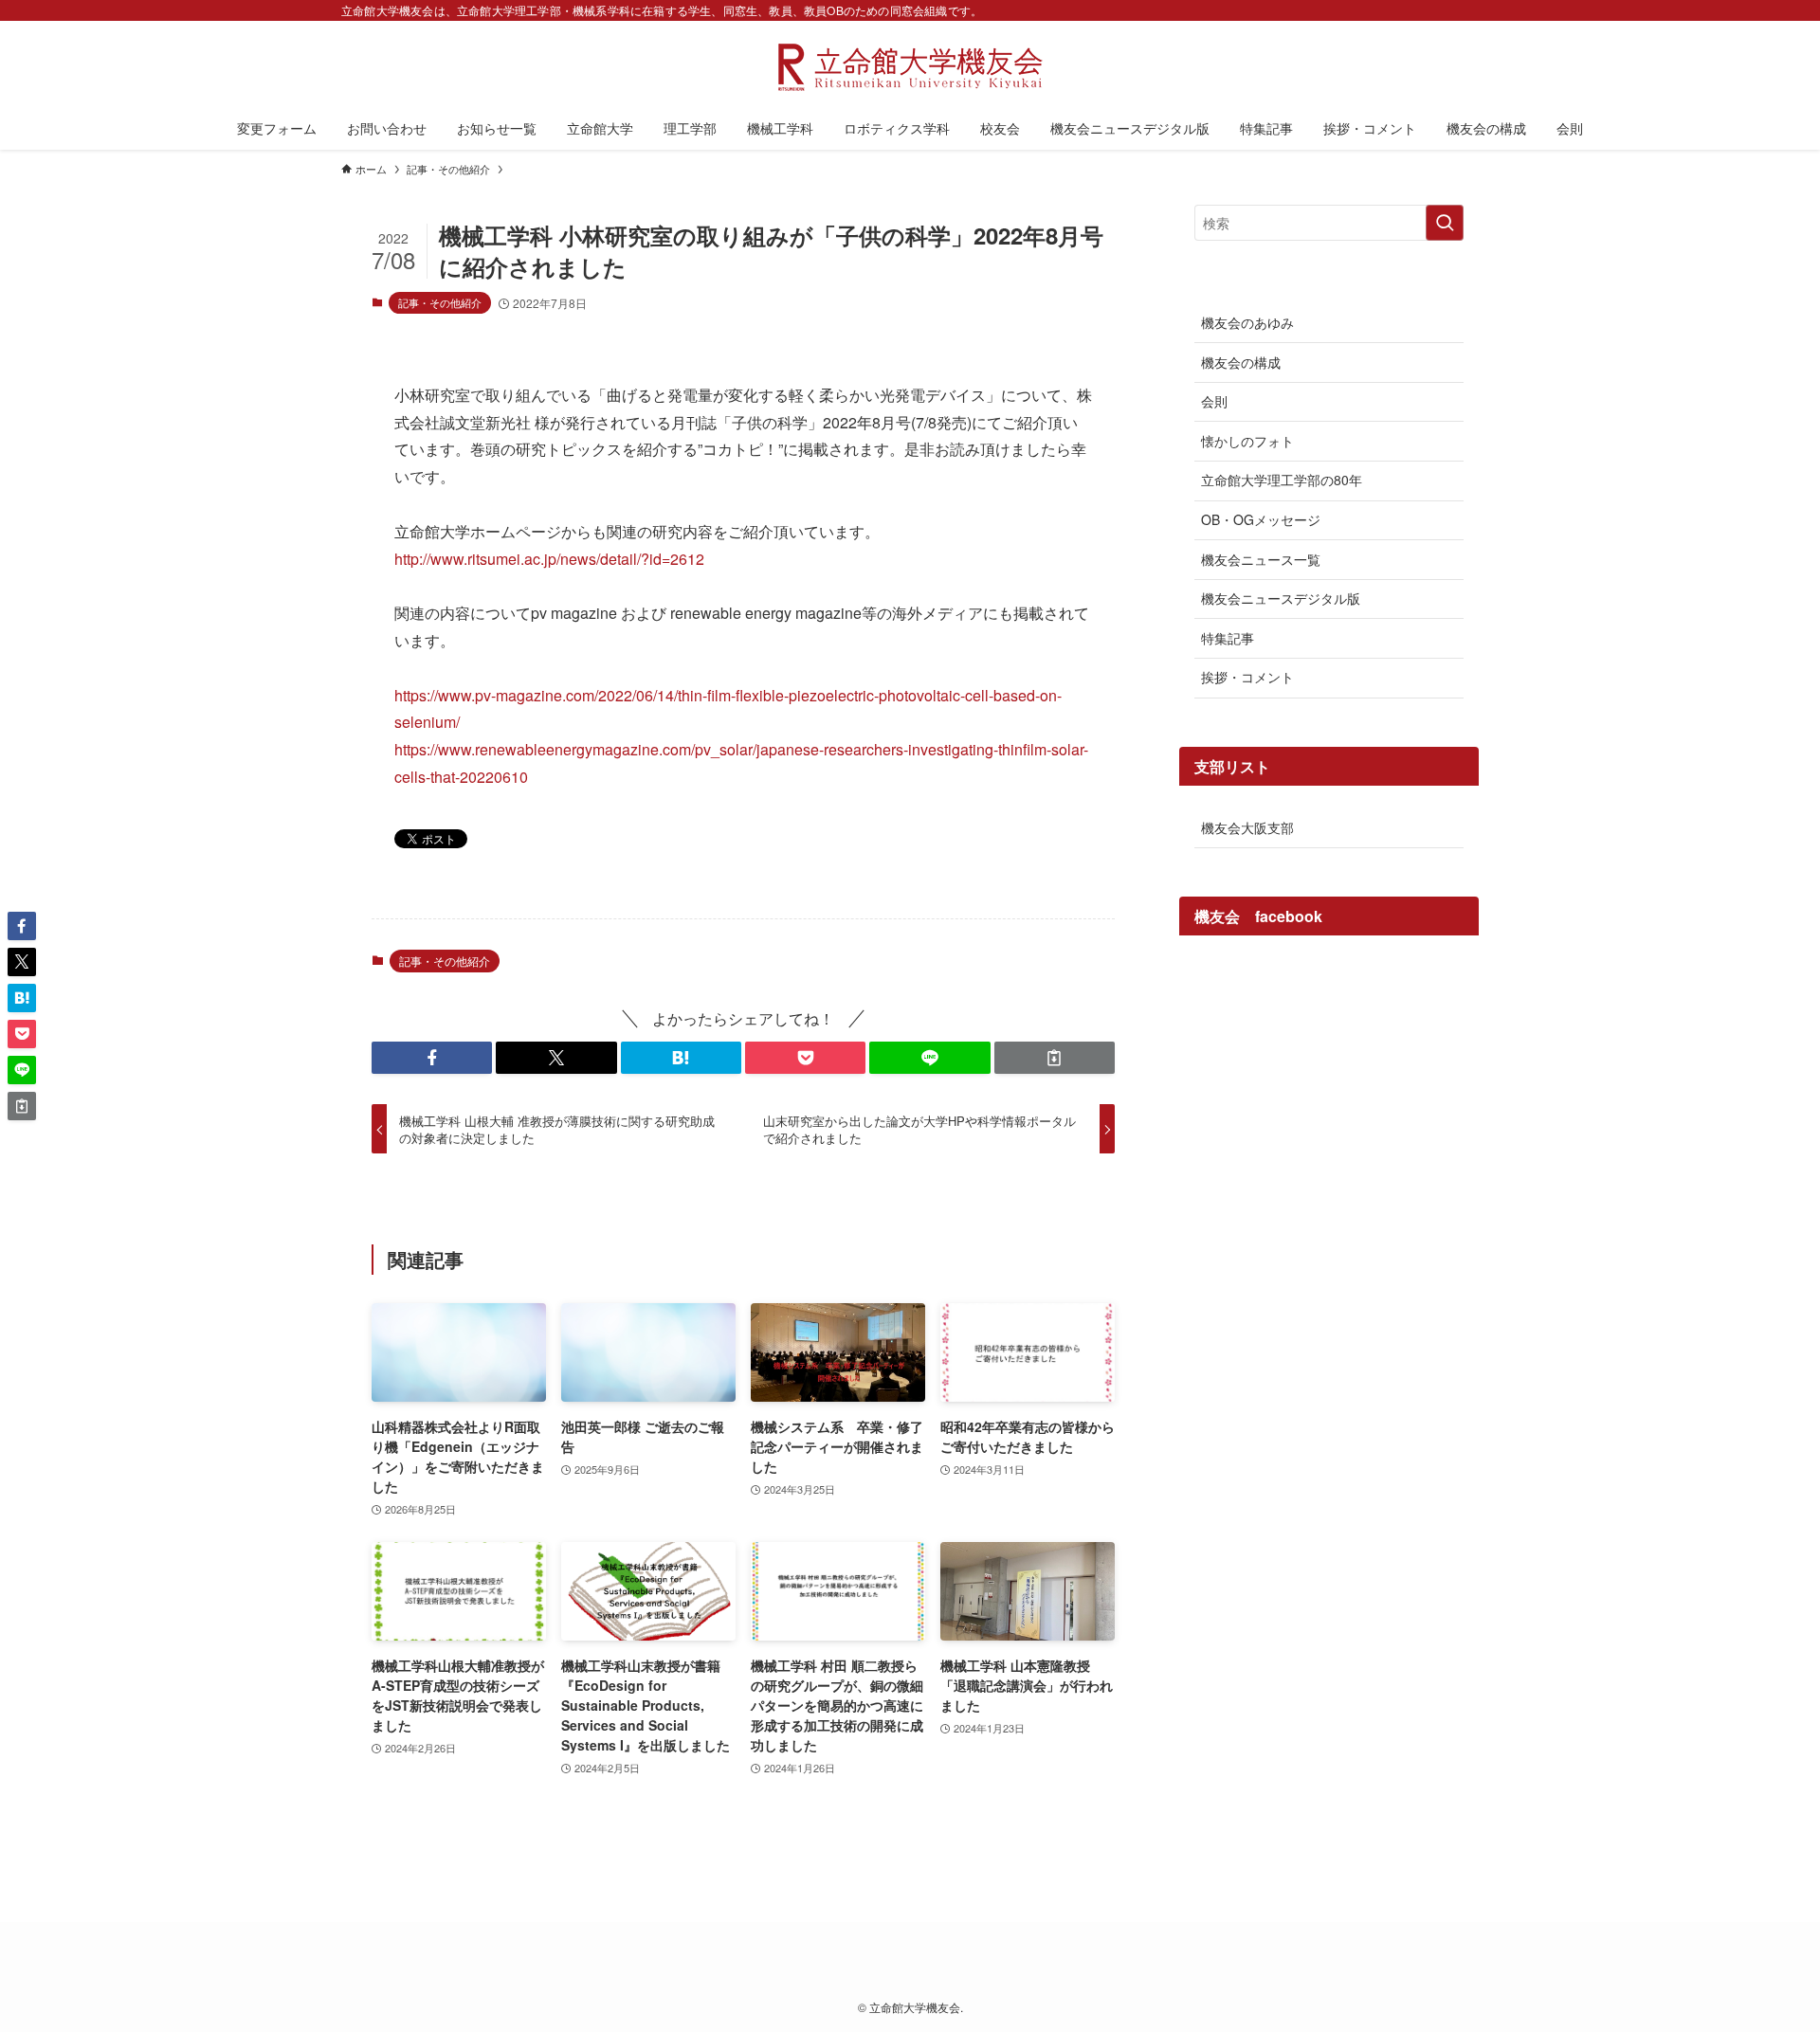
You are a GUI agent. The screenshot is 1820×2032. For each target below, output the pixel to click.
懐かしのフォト (1247, 441)
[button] (432, 1058)
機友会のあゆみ (1247, 322)
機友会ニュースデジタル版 (1281, 598)
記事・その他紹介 (440, 302)
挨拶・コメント (1247, 677)
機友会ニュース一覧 (1261, 559)
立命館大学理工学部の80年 (1282, 480)
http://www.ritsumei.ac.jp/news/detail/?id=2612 (549, 559)
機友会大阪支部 (1247, 827)
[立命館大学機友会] (910, 67)
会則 (1214, 401)
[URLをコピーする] (1055, 1058)
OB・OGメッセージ (1261, 519)
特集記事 (1228, 638)
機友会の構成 (1241, 362)
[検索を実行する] (1445, 223)
